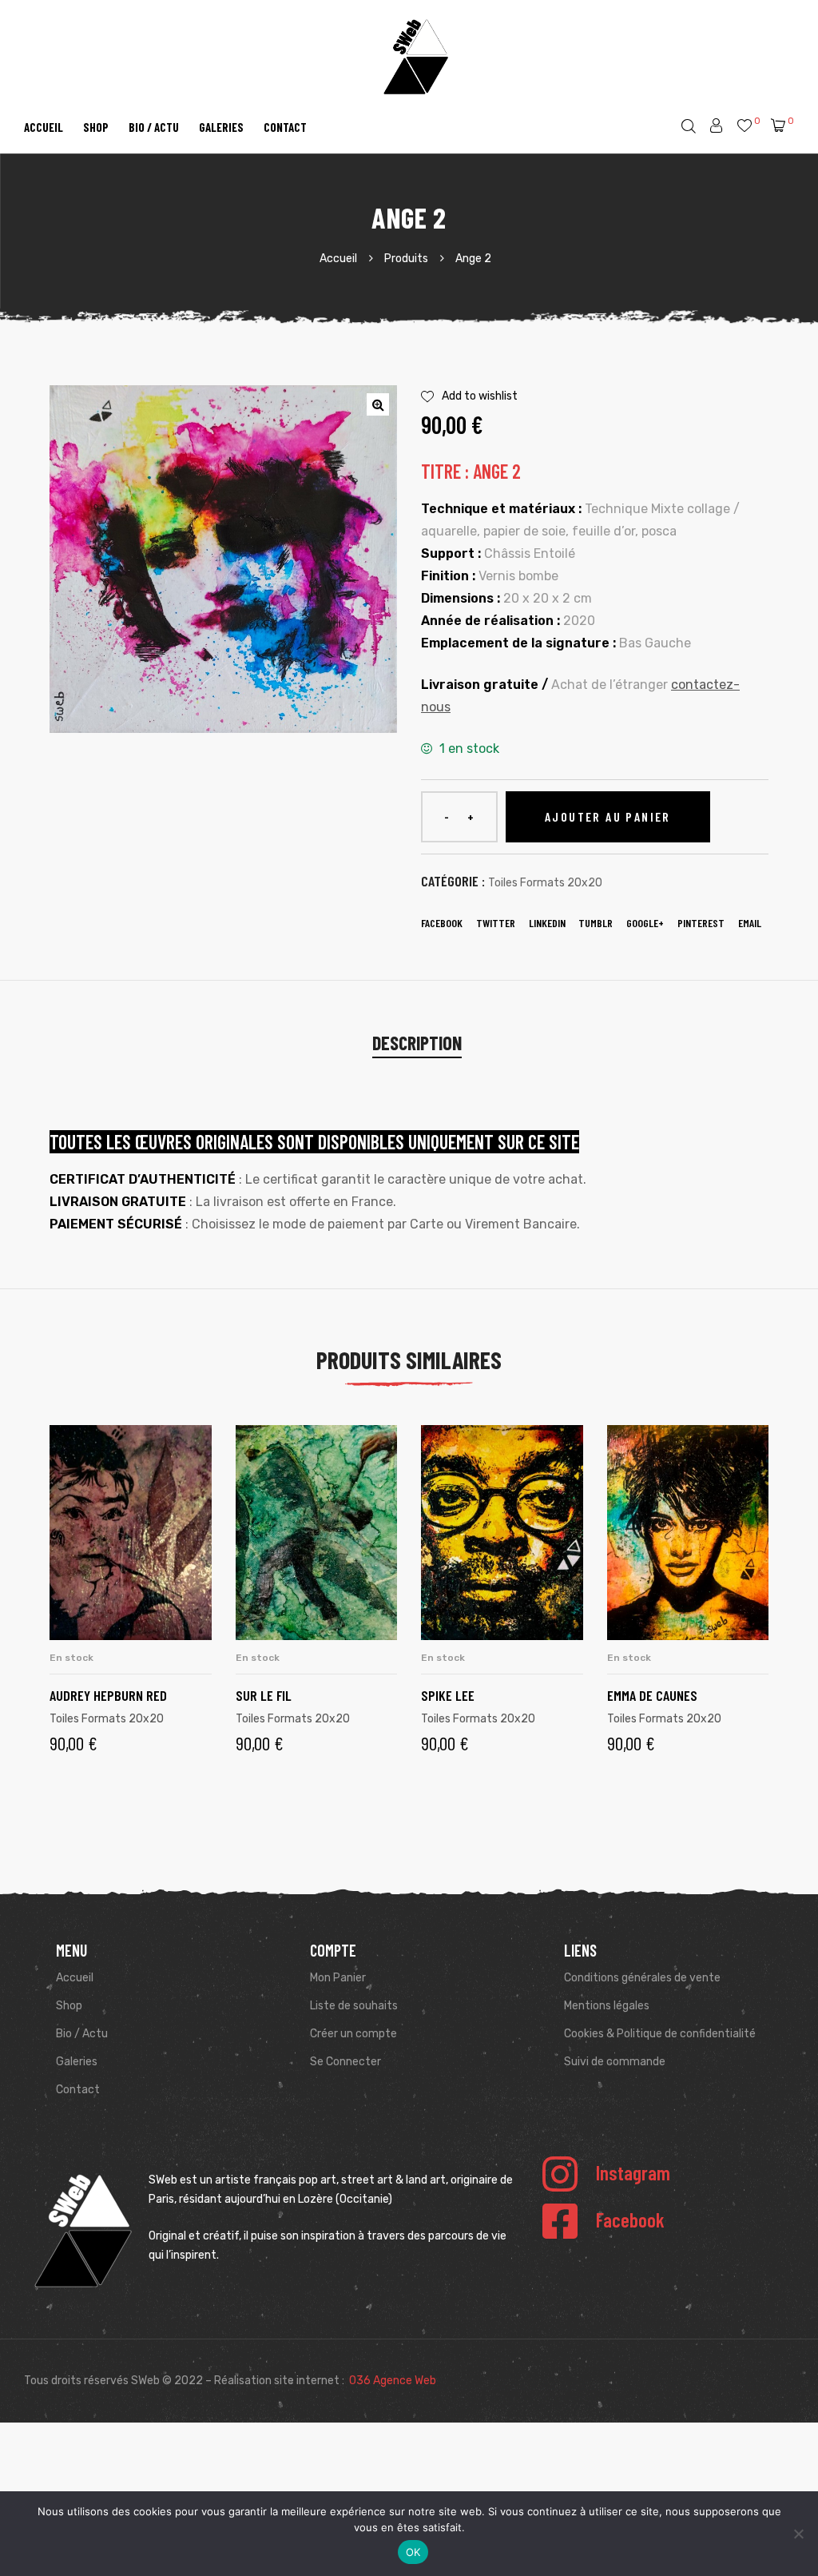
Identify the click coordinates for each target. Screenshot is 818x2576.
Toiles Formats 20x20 (545, 883)
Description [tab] (417, 1043)
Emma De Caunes (652, 1695)
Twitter (496, 923)
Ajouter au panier (608, 816)
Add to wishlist (480, 396)
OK (413, 2552)
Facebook (442, 923)
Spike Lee (448, 1695)
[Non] (798, 2534)
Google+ (645, 923)
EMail (750, 923)
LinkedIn (547, 923)
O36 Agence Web (393, 2381)
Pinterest (701, 923)
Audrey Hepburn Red (108, 1695)
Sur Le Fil (264, 1695)
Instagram (633, 2172)
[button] (378, 404)
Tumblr (596, 923)
